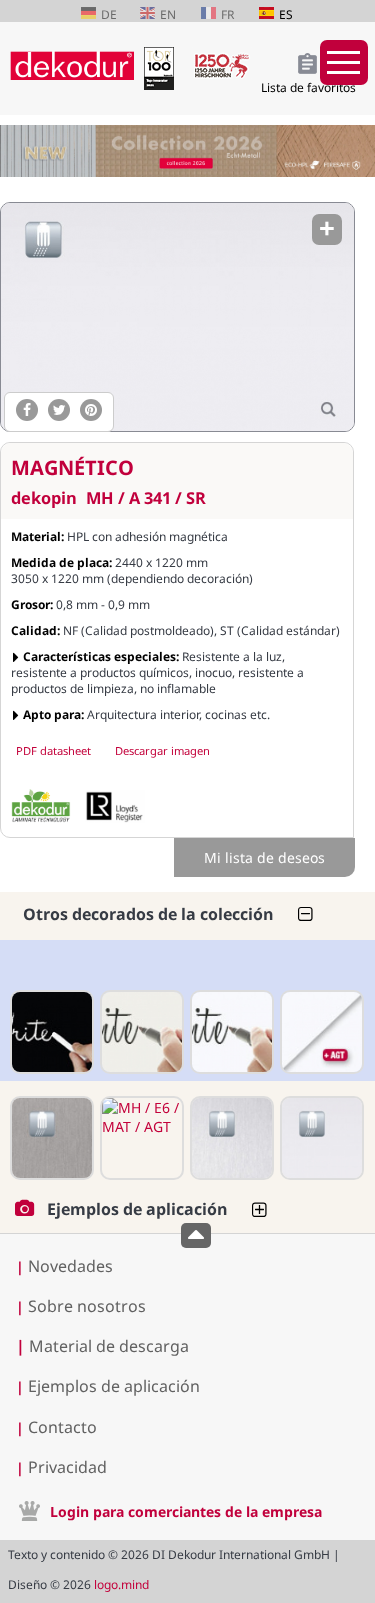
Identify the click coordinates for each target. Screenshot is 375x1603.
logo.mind (121, 1584)
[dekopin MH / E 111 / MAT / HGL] (230, 1032)
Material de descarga (102, 1346)
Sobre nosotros (87, 1306)
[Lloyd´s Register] (115, 806)
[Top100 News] (163, 84)
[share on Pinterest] (91, 410)
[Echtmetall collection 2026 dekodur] (187, 153)
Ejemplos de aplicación (114, 1386)
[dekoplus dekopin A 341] (176, 316)
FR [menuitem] (227, 14)
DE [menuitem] (109, 14)
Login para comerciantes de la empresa (186, 1511)
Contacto (62, 1427)
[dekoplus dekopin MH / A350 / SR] (230, 1138)
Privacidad (67, 1467)
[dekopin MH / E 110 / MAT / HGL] (140, 1032)
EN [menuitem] (168, 14)
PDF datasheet (53, 750)
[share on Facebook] (27, 410)
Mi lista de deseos (264, 857)
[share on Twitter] (59, 410)
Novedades (70, 1266)
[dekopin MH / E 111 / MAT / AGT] (320, 1032)
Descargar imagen (162, 750)
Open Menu (344, 62)
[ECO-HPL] (41, 806)
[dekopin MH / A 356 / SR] (50, 1138)
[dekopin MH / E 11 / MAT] (50, 1032)
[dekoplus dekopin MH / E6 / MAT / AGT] (140, 1138)
